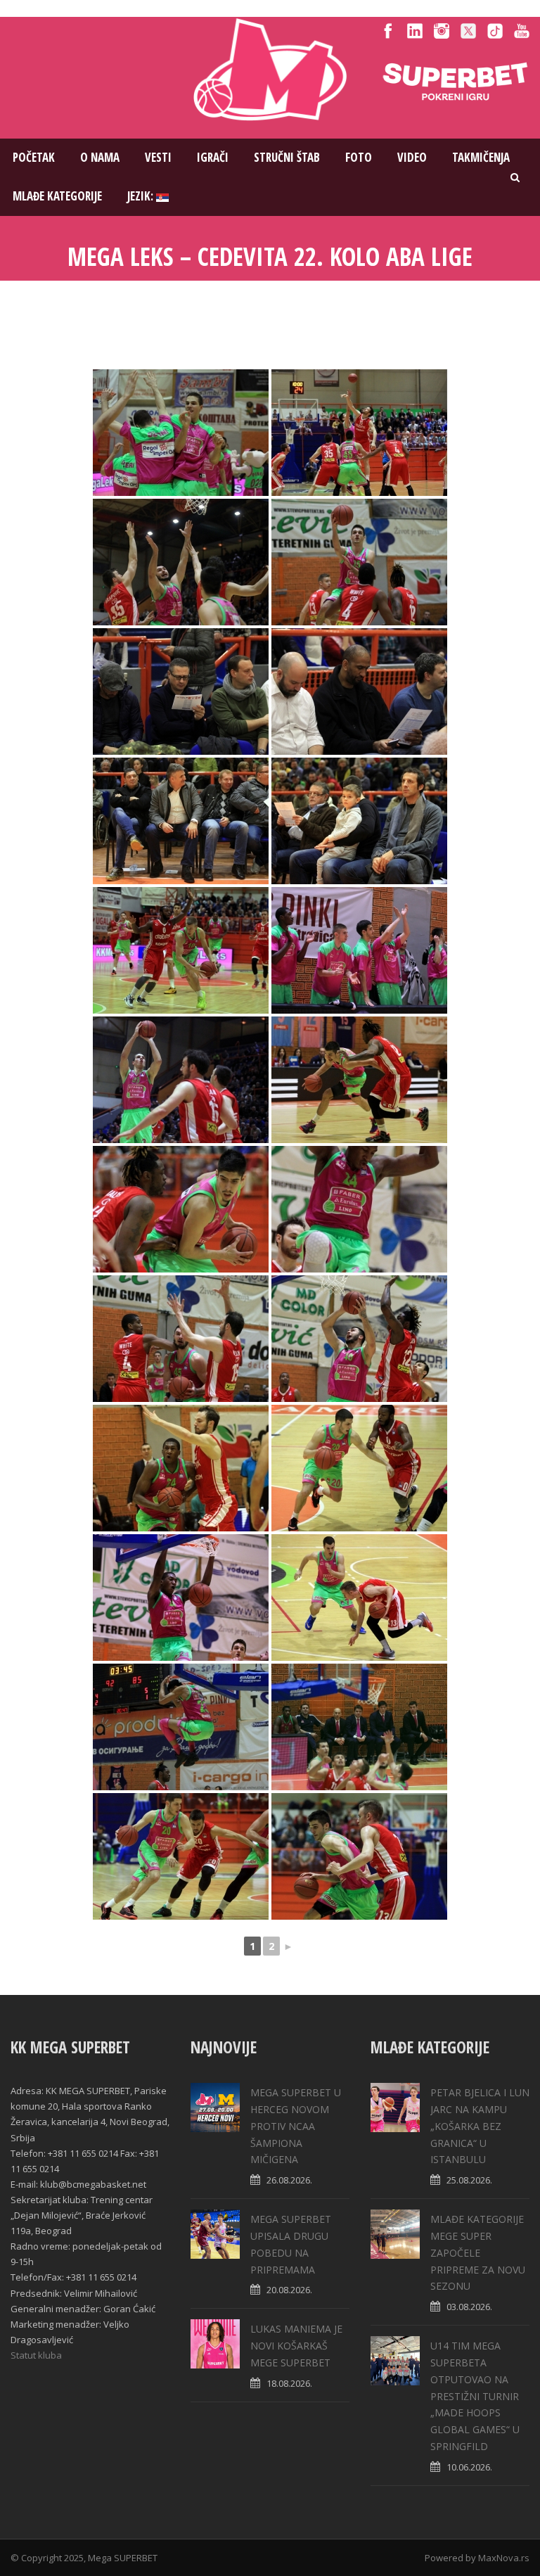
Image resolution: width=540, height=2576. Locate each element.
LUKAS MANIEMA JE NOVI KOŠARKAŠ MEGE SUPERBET (296, 2346)
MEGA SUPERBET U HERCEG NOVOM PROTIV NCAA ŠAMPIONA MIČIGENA (296, 2126)
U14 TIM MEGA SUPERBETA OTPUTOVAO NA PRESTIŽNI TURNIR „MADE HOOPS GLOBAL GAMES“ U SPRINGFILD (475, 2396)
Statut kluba (36, 2355)
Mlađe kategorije (57, 196)
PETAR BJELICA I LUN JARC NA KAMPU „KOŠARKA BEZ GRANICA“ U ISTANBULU (480, 2126)
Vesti (158, 157)
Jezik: (142, 196)
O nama (100, 157)
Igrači (213, 157)
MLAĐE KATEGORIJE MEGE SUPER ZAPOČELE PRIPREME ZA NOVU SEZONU (478, 2252)
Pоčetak (34, 157)
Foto (359, 157)
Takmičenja (481, 157)
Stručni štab (287, 157)
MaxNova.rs (504, 2558)
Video (412, 157)
